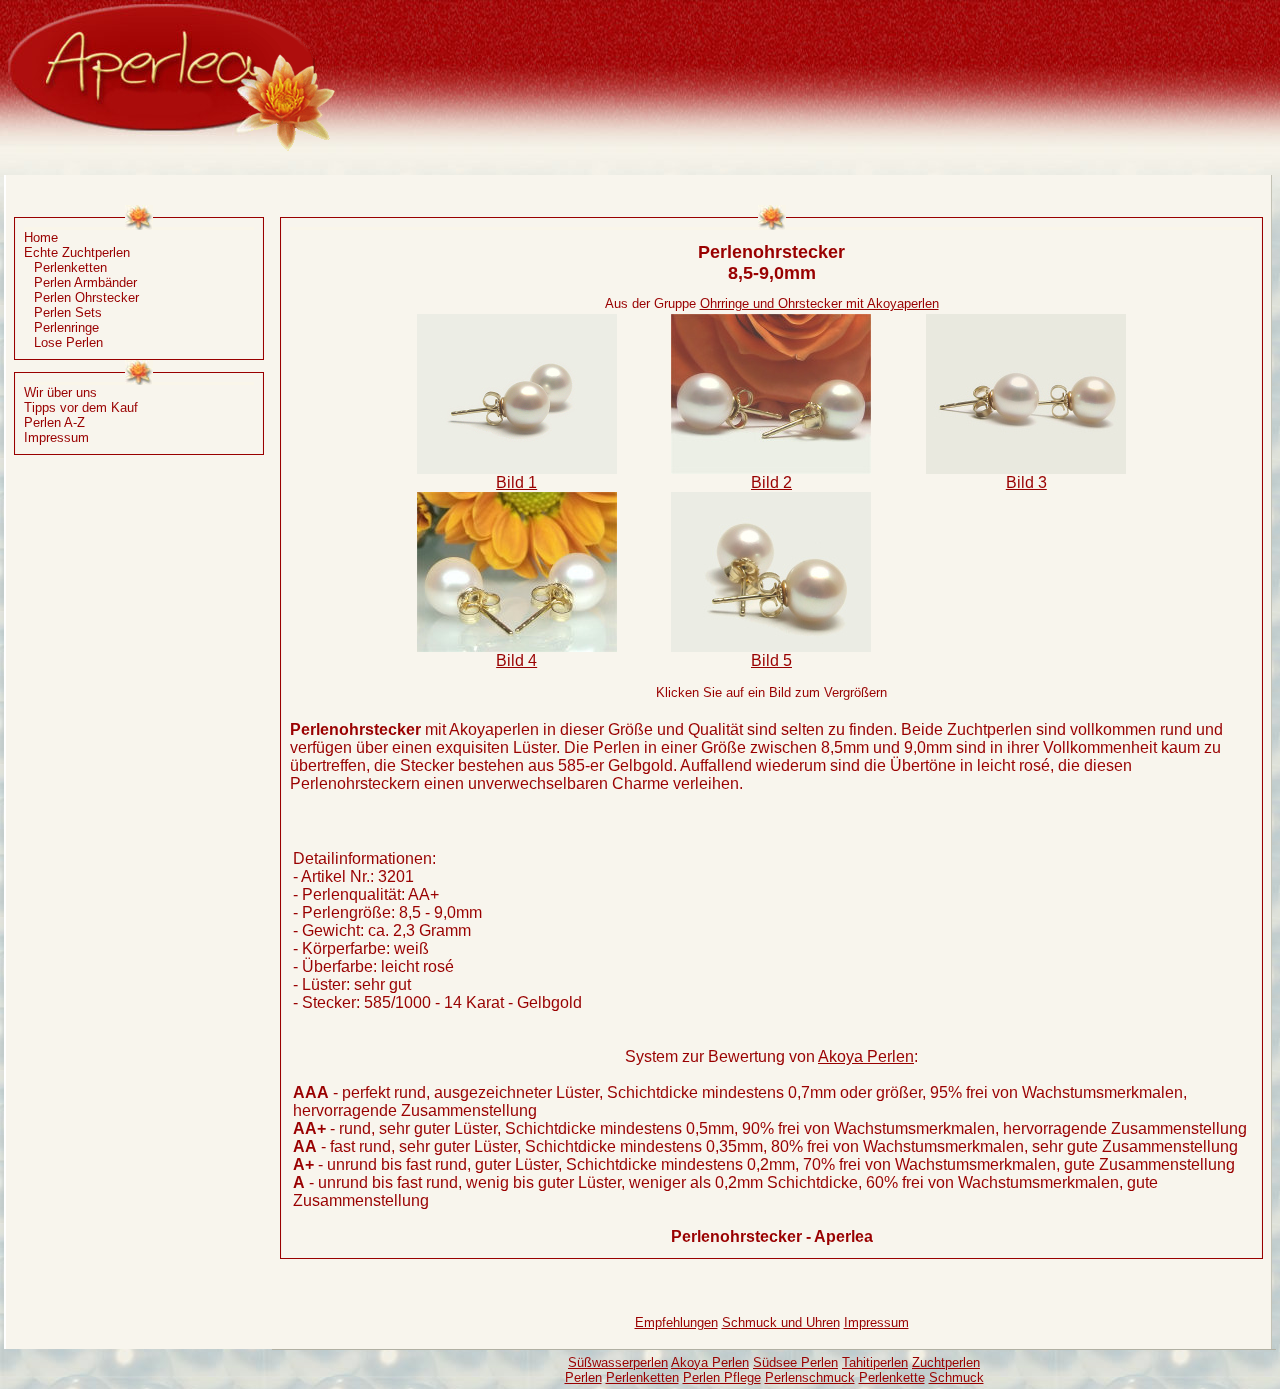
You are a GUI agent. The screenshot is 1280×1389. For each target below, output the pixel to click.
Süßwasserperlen (618, 1362)
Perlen (583, 1377)
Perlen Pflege (722, 1377)
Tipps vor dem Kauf (81, 407)
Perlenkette (892, 1377)
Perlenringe (66, 327)
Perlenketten (70, 267)
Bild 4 (516, 660)
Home (41, 237)
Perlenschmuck (810, 1377)
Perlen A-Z (54, 422)
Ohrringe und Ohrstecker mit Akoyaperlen (819, 303)
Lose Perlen (68, 342)
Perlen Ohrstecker (86, 297)
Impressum (56, 437)
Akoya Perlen (866, 1056)
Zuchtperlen (946, 1362)
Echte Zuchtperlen (77, 252)
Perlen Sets (68, 312)
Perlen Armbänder (85, 282)
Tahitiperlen (875, 1362)
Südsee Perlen (795, 1362)
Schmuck (956, 1377)
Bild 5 (771, 660)
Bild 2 (771, 482)
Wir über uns (60, 392)
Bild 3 (1026, 482)
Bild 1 (516, 482)
